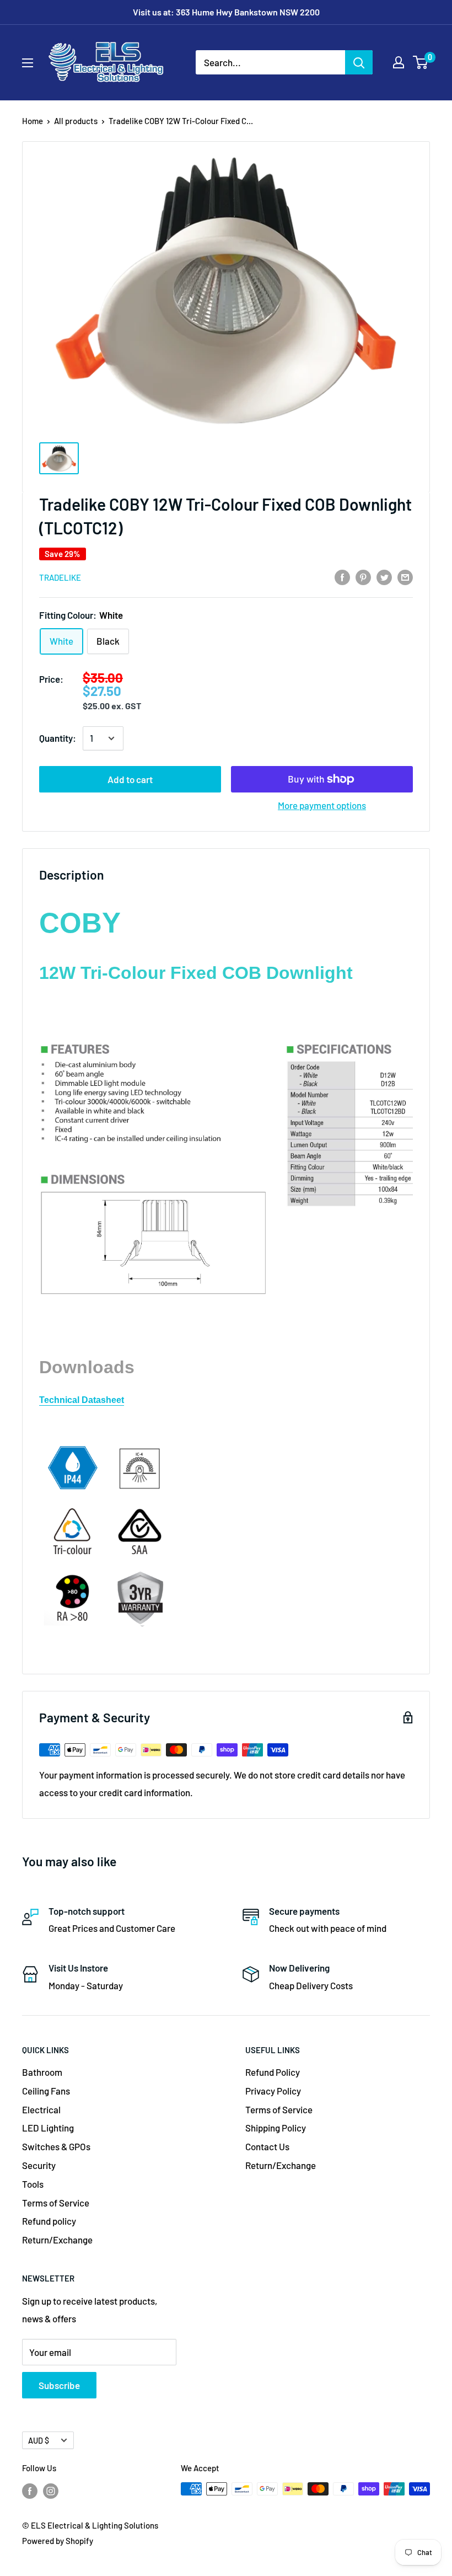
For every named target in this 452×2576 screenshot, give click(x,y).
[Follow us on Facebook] (30, 2491)
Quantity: (58, 738)
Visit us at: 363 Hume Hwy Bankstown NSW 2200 (226, 12)
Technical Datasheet (82, 1400)
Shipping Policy (276, 2128)
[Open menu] (28, 63)
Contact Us (267, 2146)
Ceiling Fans (46, 2091)
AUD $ (39, 2441)
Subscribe (59, 2385)
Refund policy (49, 2221)
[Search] (359, 62)
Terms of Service (56, 2203)
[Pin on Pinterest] (363, 576)
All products (76, 121)
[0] (421, 62)
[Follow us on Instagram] (51, 2491)
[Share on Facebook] (342, 576)
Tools (33, 2184)
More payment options (322, 805)
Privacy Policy (273, 2091)
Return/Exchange (57, 2240)
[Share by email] (405, 576)
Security (39, 2165)
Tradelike (60, 577)
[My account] (399, 62)
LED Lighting (48, 2128)
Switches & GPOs (56, 2146)
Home (33, 121)
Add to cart (130, 779)
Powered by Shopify (58, 2541)
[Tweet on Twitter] (384, 576)
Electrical (41, 2109)
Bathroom (42, 2072)
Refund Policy (273, 2072)
